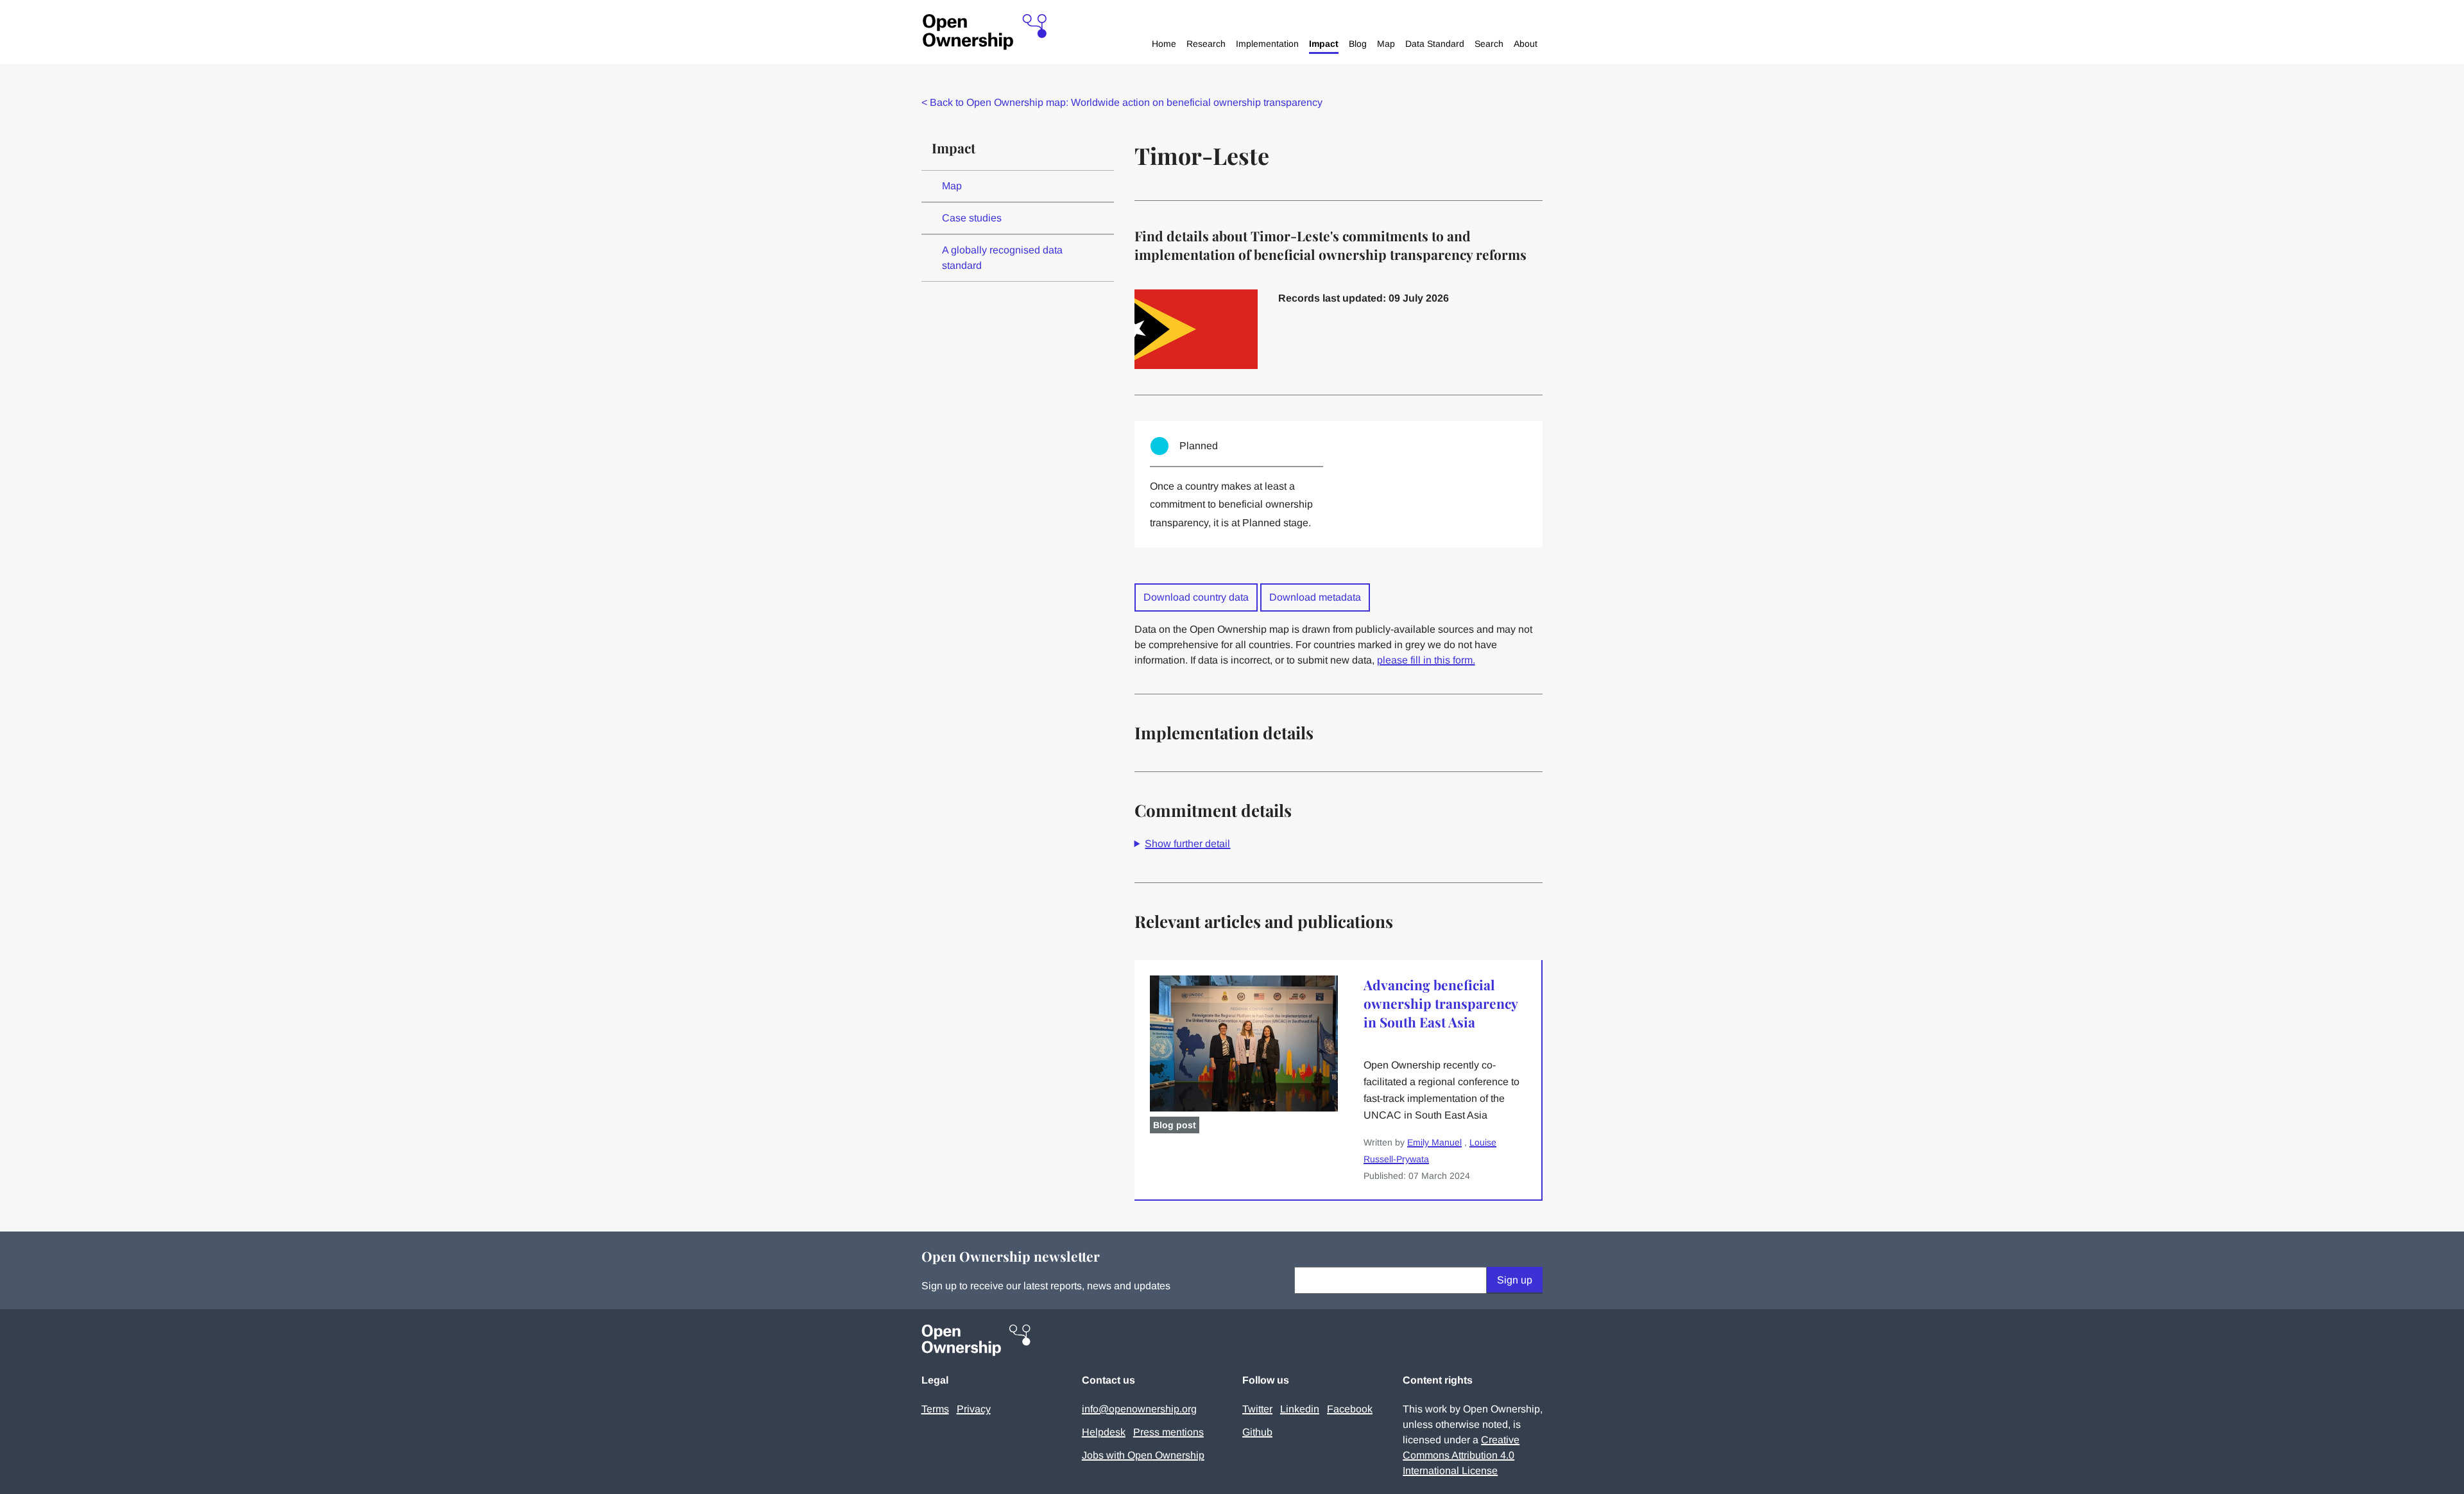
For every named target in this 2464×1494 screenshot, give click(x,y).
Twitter (1257, 1409)
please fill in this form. (1426, 660)
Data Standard (1435, 44)
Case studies (972, 218)
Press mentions (1168, 1432)
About (1526, 44)
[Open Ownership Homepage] (985, 32)
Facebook (1350, 1409)
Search (1489, 44)
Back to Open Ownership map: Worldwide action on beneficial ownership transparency (1122, 102)
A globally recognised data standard (1002, 258)
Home (1164, 44)
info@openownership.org (1139, 1409)
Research (1206, 44)
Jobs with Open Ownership (1143, 1455)
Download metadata (1315, 597)
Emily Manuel (1434, 1142)
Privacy (974, 1409)
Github (1257, 1432)
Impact (1324, 44)
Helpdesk (1104, 1432)
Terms (935, 1409)
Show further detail (1187, 844)
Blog (1358, 44)
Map (1386, 44)
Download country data (1196, 597)
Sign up (1515, 1280)
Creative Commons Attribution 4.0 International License (1461, 1455)
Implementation (1267, 44)
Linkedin (1300, 1409)
